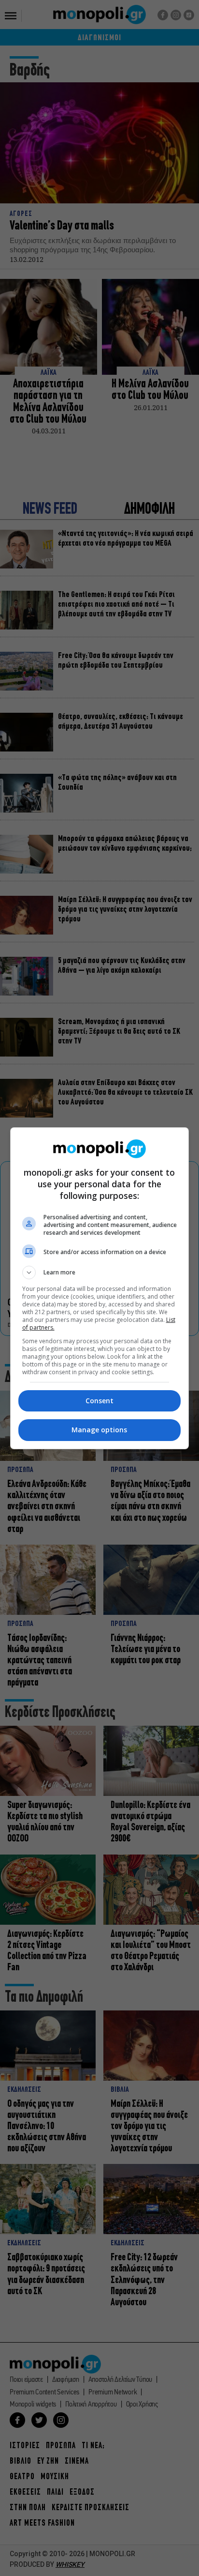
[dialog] (100, 1288)
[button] (100, 1273)
